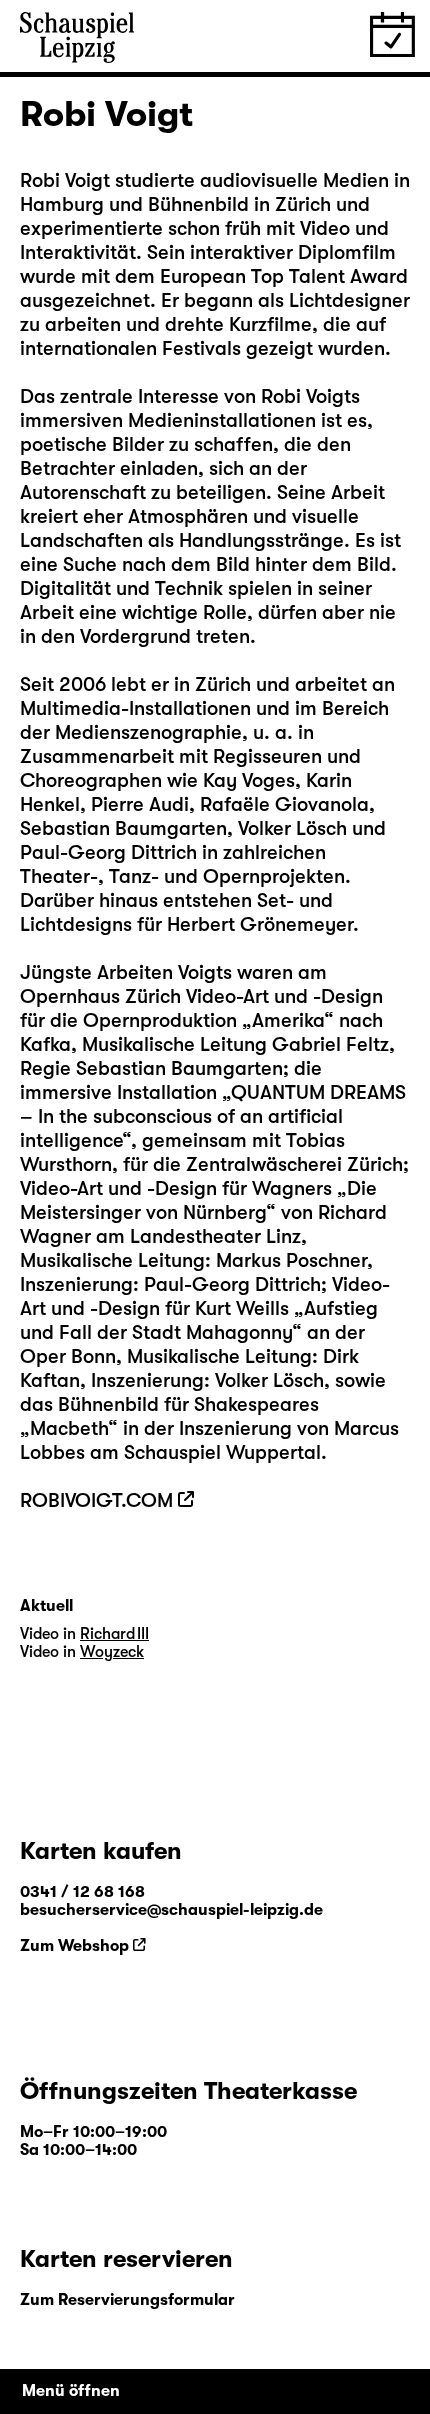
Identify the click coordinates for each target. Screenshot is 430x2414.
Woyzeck (112, 1652)
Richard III (114, 1634)
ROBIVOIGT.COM (96, 1500)
